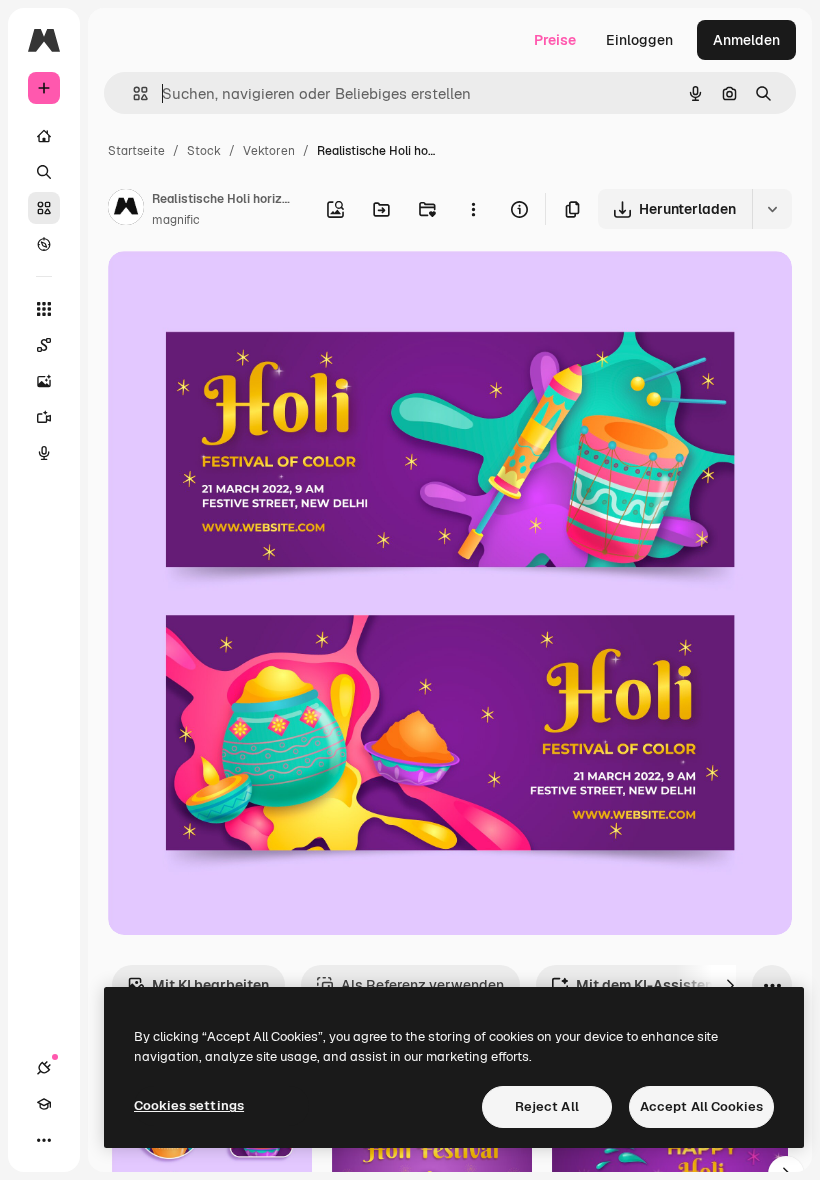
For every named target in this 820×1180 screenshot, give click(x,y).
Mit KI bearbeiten (210, 985)
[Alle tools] (44, 309)
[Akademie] (44, 1104)
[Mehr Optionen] (473, 209)
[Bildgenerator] (44, 381)
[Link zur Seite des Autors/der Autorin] (126, 210)
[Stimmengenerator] (44, 453)
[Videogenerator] (44, 417)
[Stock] (44, 208)
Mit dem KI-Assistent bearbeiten (686, 985)
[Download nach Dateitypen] (772, 209)
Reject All (547, 1106)
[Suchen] (44, 172)
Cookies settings (189, 1105)
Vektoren (269, 151)
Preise (555, 40)
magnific (176, 220)
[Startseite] (44, 136)
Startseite (136, 151)
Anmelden (746, 40)
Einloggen (639, 40)
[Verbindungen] (44, 1068)
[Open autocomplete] (132, 93)
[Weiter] (730, 985)
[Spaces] (44, 345)
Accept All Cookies (701, 1106)
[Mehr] (44, 1140)
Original (236, 289)
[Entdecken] (44, 244)
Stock (204, 151)
